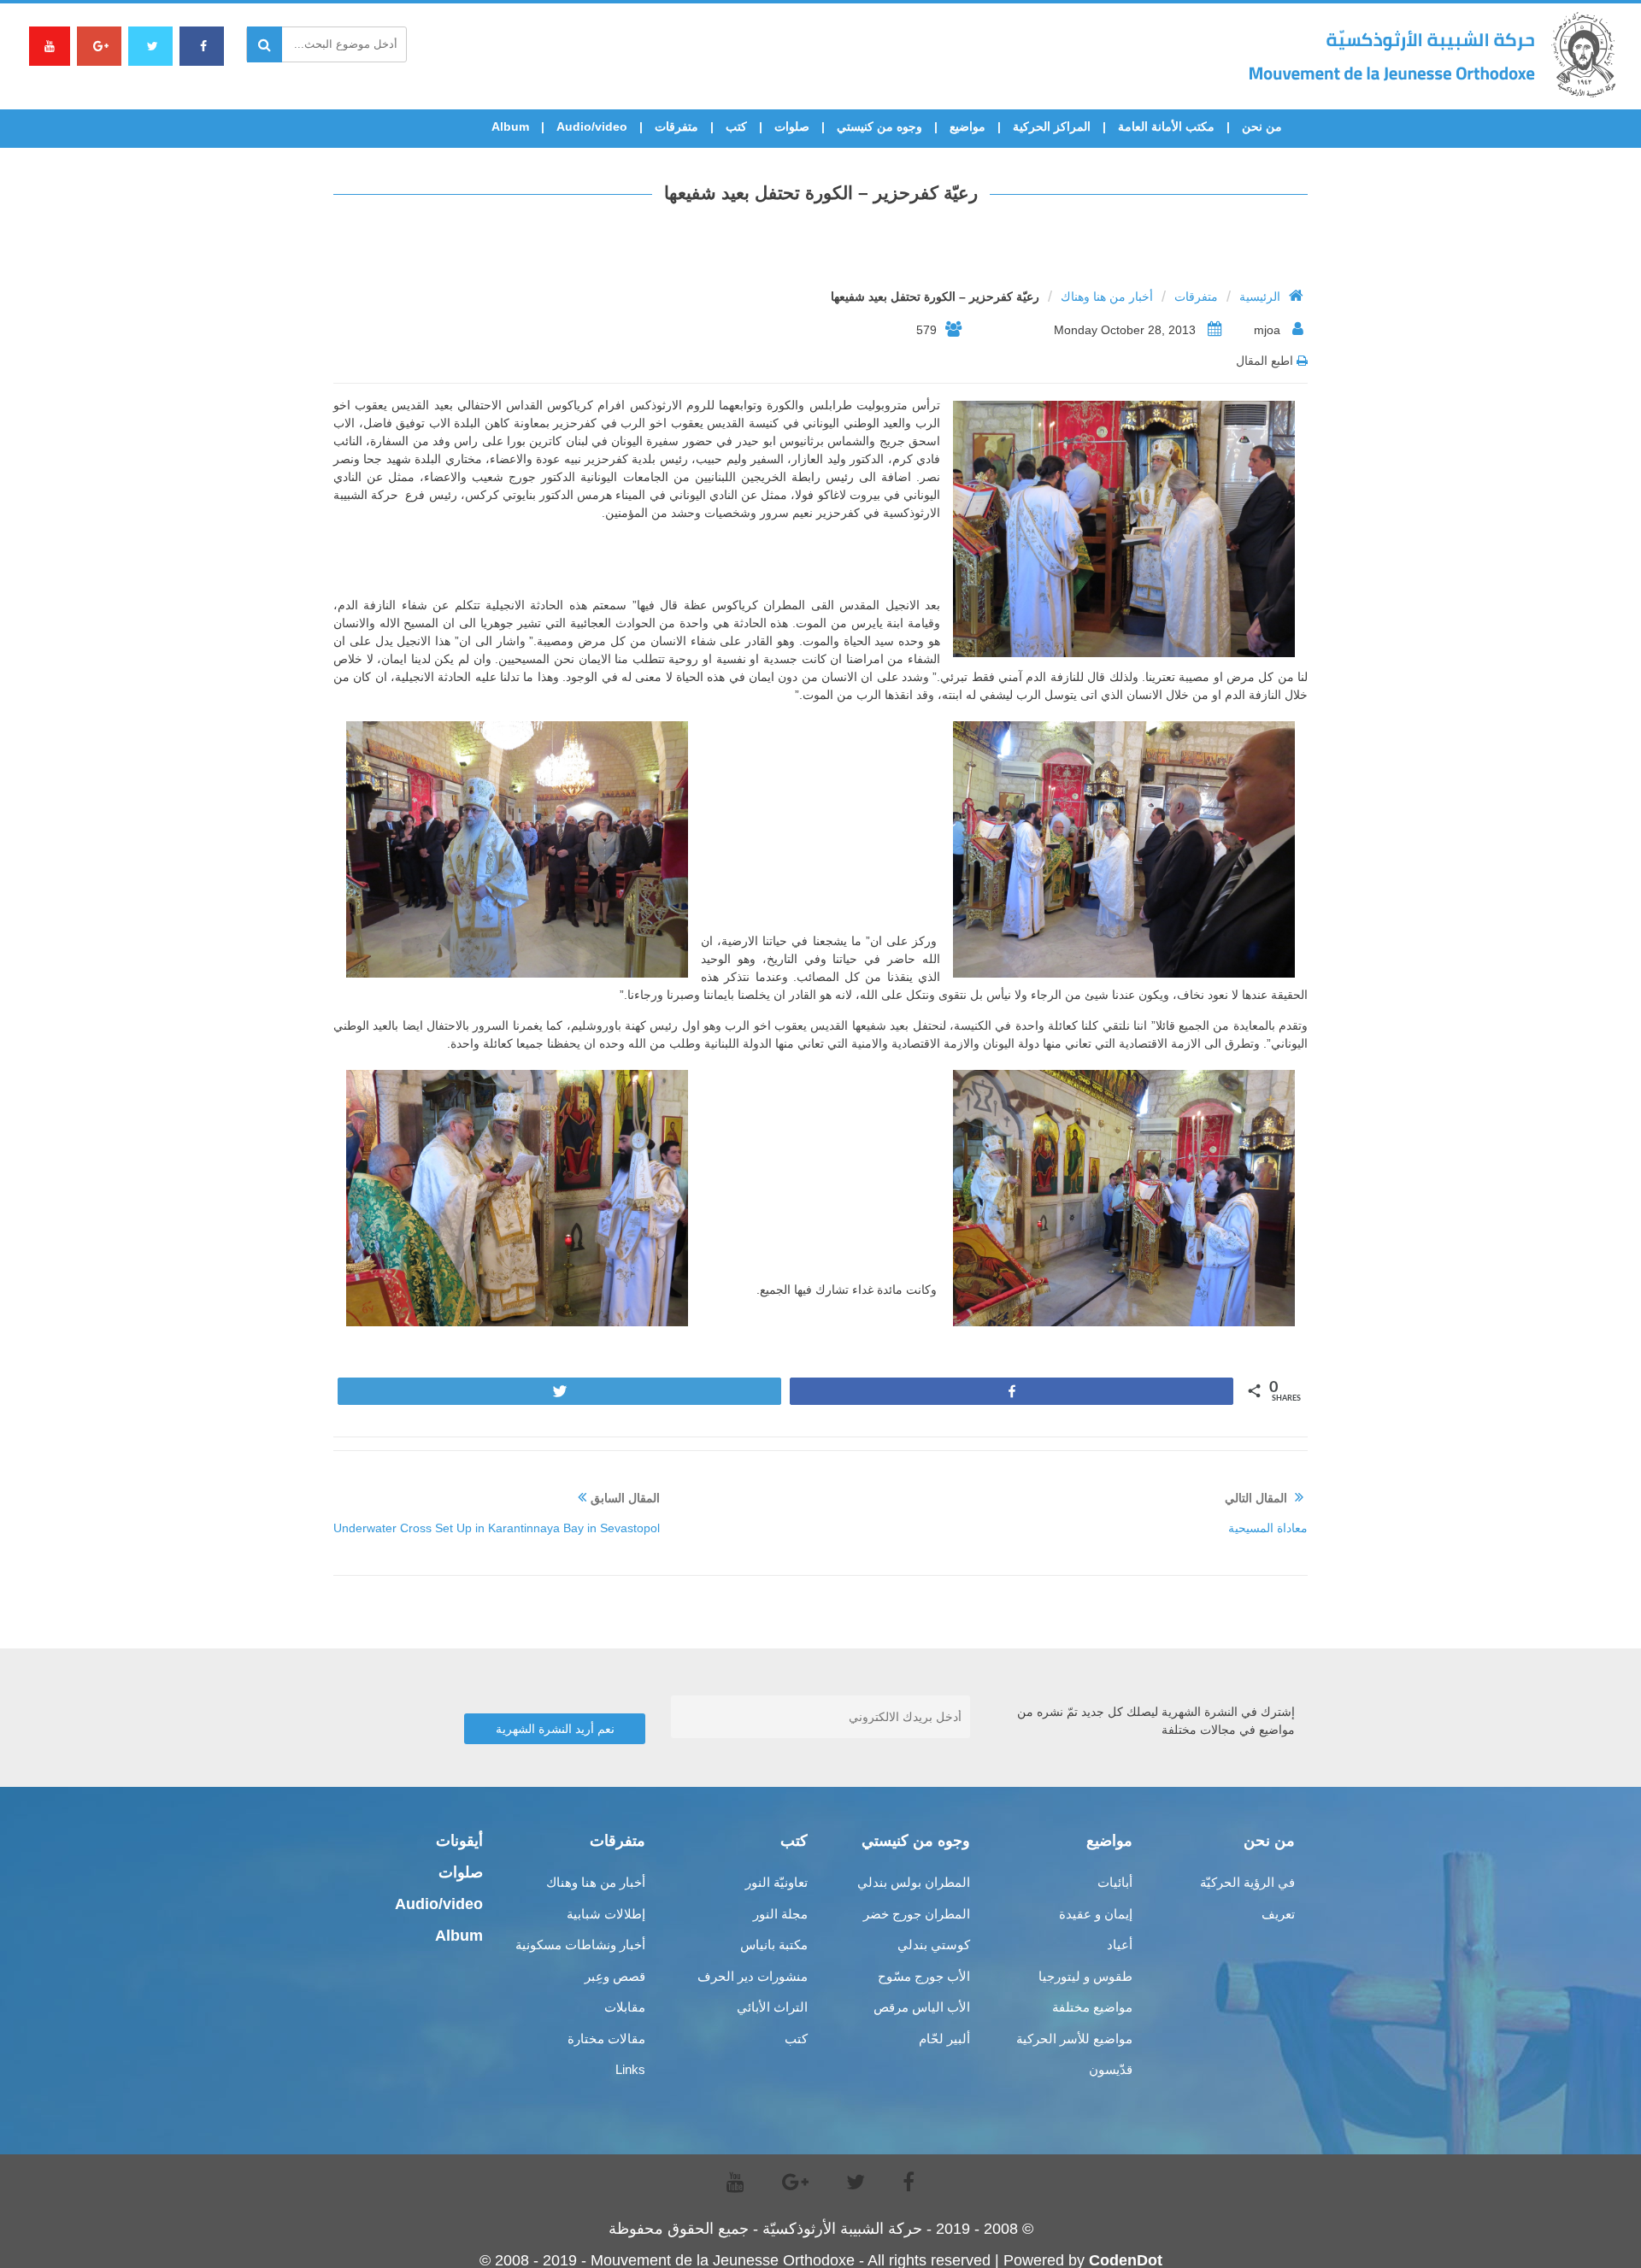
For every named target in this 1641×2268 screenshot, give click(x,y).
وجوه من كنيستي (879, 126)
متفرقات (676, 126)
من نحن (1262, 126)
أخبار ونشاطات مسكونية (580, 1945)
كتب (736, 126)
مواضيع (968, 126)
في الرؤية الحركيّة (1247, 1882)
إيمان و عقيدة (1096, 1914)
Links (630, 2069)
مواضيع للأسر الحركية (1074, 2039)
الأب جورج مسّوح (924, 1976)
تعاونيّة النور (776, 1882)
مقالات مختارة (606, 2039)
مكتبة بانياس (774, 1945)
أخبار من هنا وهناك (1107, 297)
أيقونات (459, 1841)
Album (510, 126)
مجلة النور (780, 1914)
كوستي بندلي (934, 1945)
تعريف (1278, 1914)
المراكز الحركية (1052, 126)
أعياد (1120, 1945)
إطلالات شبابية (606, 1914)
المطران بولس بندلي (914, 1882)
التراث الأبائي (772, 2007)
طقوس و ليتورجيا (1085, 1976)
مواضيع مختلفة (1092, 2007)
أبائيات (1115, 1882)
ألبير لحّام (944, 2039)
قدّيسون (1111, 2069)
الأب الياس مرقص (922, 2007)
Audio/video (592, 126)
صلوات (792, 126)
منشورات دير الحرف (753, 1976)
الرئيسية (1260, 297)
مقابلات (625, 2007)
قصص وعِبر (615, 1976)
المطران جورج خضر (917, 1914)
